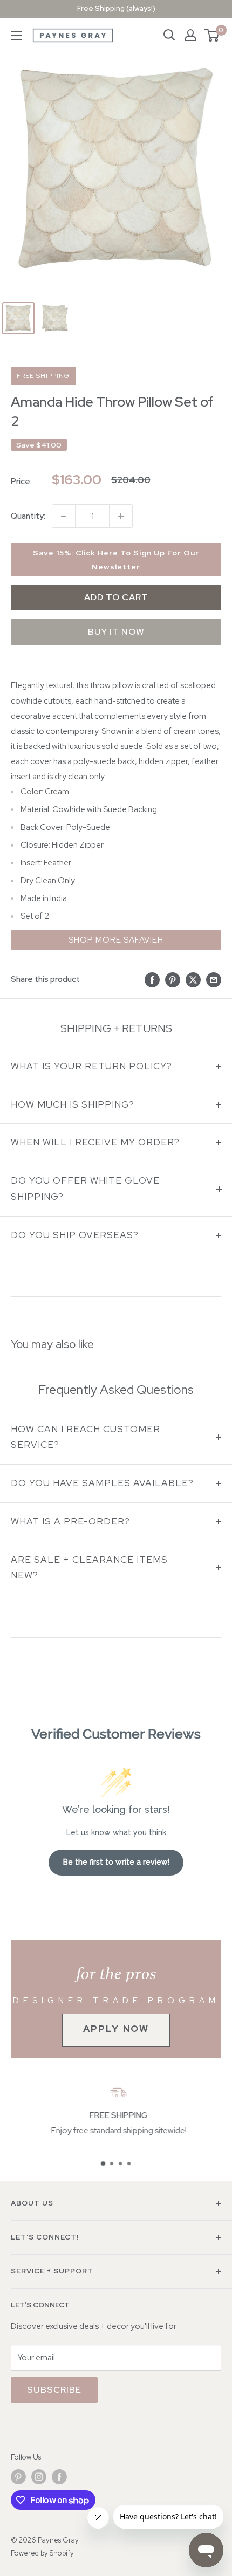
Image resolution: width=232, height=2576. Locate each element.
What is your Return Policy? (91, 1066)
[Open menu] (16, 36)
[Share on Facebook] (152, 980)
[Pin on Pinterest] (173, 980)
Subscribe (54, 2390)
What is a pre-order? (70, 1521)
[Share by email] (214, 980)
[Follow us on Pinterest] (18, 2477)
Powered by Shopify (42, 2553)
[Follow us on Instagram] (39, 2477)
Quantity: (28, 516)
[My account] (190, 35)
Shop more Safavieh (116, 940)
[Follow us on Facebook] (59, 2477)
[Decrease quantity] (64, 516)
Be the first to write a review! (116, 1862)
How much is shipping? (73, 1104)
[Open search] (169, 35)
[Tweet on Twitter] (193, 980)
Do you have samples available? (102, 1483)
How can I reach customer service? (86, 1437)
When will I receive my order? (95, 1142)
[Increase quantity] (121, 516)
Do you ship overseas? (75, 1235)
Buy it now (116, 632)
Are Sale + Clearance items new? (89, 1568)
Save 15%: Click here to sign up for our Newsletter (116, 560)
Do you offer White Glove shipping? (85, 1189)
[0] (212, 35)
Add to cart (116, 597)
